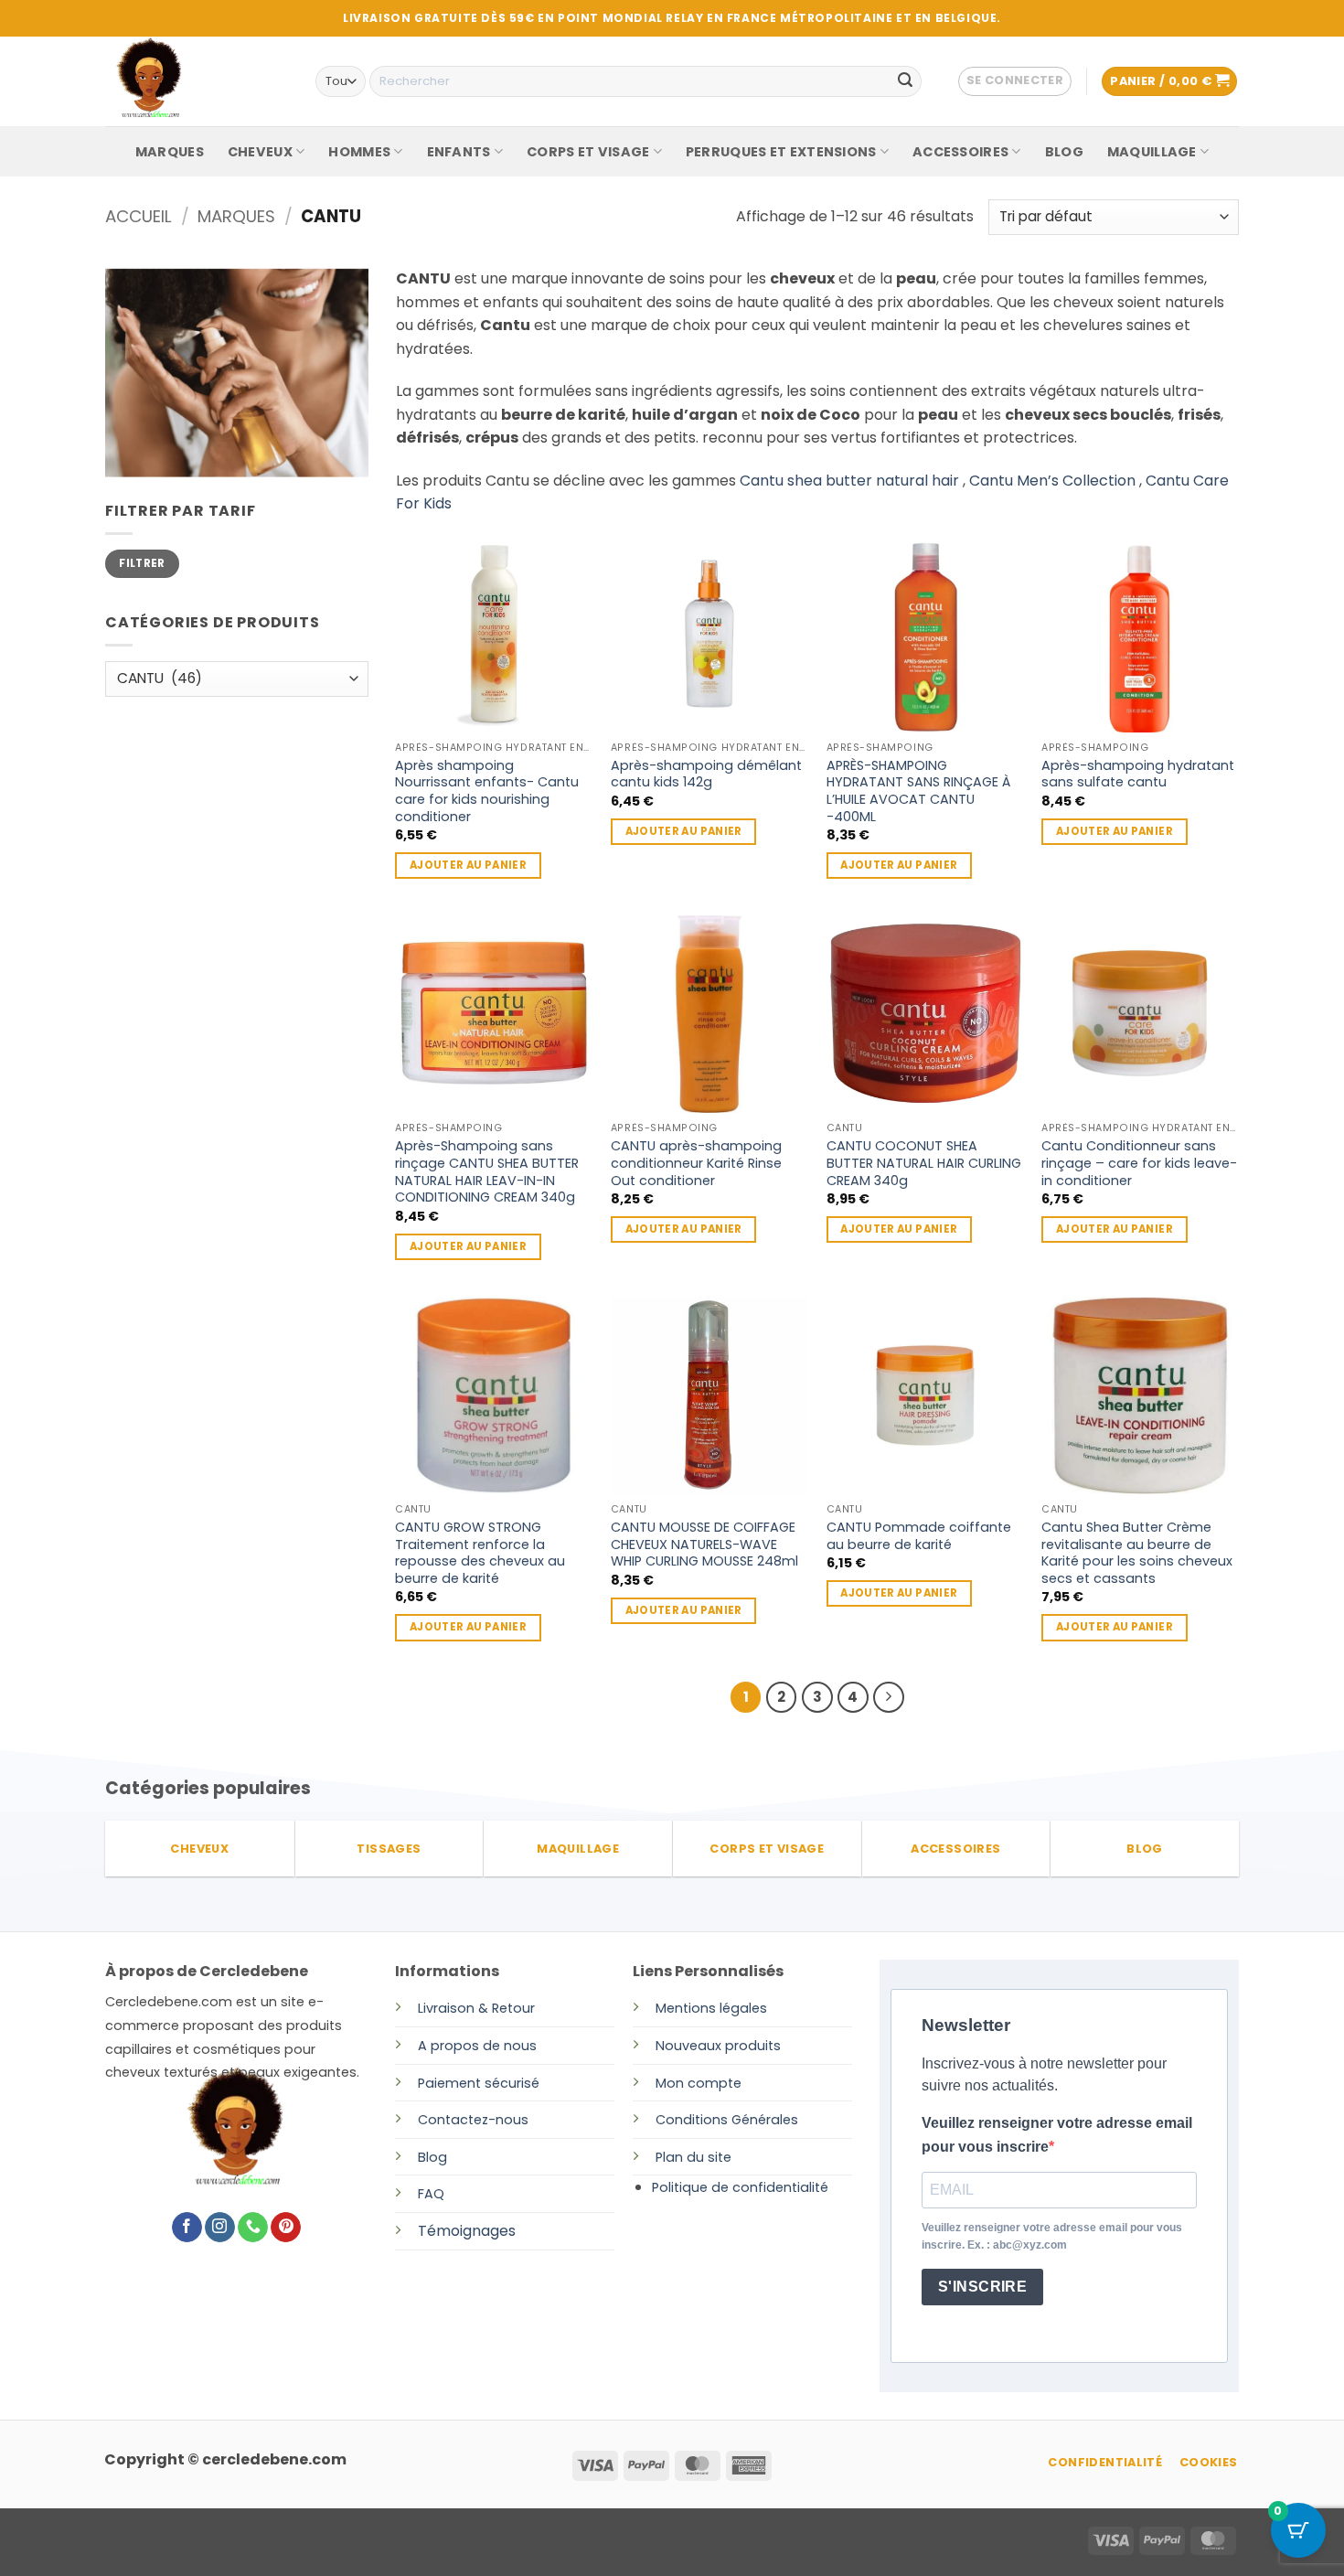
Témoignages (467, 2231)
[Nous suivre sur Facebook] (187, 2228)
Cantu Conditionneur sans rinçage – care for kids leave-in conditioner (1139, 1163)
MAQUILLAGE (1152, 152)
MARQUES (170, 152)
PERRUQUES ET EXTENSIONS (781, 152)
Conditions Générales (727, 2120)
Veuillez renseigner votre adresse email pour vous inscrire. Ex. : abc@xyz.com (1052, 2236)
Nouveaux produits (718, 2046)
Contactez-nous (473, 2120)
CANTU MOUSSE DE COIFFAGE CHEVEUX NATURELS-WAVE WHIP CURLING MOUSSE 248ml (704, 1545)
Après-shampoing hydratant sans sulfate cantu (1138, 774)
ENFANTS (459, 152)
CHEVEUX (260, 152)
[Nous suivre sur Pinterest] (286, 2228)
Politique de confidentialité (740, 2187)
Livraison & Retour (476, 2008)
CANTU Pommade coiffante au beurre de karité (919, 1536)
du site (707, 2157)
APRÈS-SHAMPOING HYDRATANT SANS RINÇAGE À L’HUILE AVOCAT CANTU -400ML (918, 791)
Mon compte (699, 2083)
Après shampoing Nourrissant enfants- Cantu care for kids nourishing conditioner (487, 791)
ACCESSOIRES (960, 152)
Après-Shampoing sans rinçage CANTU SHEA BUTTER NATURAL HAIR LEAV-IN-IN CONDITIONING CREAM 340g (487, 1172)
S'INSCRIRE (983, 2287)
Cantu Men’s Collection (1052, 481)
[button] (1015, 81)
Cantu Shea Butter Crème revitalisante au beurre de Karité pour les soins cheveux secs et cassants (1137, 1553)
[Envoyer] (905, 81)
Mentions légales (711, 2008)
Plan (669, 2157)
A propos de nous (477, 2046)
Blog (432, 2157)
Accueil (139, 216)
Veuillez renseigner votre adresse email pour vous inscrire (1057, 2135)
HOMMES (359, 152)
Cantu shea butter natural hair (849, 481)
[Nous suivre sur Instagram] (220, 2228)
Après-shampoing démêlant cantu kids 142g (706, 774)
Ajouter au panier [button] (468, 865)
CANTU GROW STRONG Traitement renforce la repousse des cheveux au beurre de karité (480, 1553)
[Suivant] (889, 1697)
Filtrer (142, 563)
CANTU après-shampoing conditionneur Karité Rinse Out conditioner (696, 1163)
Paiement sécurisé (479, 2083)
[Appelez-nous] (253, 2228)
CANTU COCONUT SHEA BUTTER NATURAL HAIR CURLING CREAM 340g (924, 1163)
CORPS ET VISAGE (588, 152)
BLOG (1064, 152)
